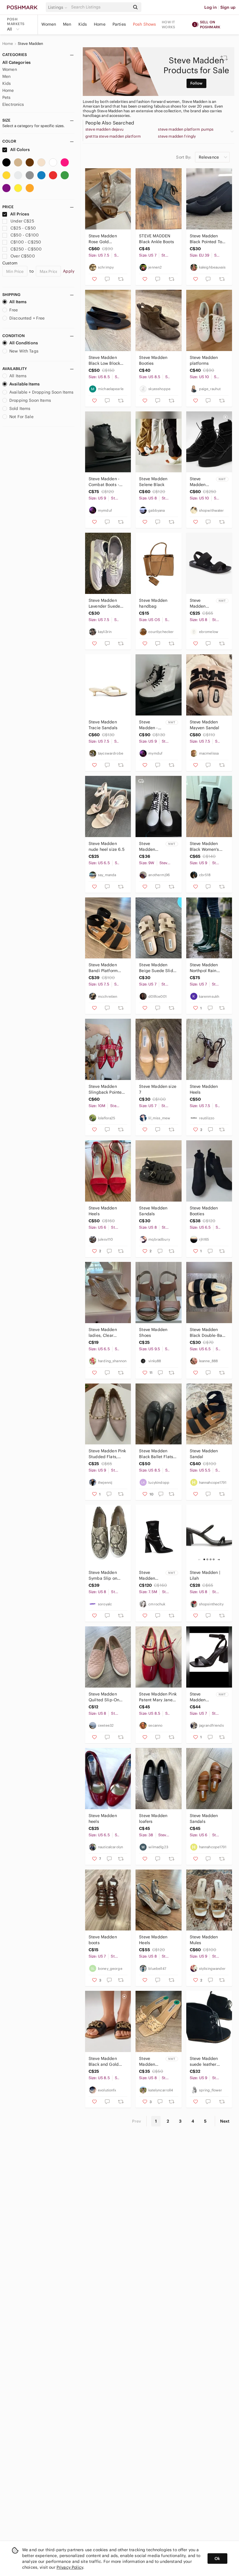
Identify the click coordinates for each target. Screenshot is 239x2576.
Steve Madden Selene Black (153, 482)
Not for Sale (21, 417)
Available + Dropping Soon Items (42, 392)
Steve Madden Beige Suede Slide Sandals (157, 968)
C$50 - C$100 (25, 235)
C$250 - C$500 (26, 249)
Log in (211, 7)
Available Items (24, 384)
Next (225, 2121)
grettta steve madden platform (113, 136)
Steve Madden (31, 44)
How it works (168, 24)
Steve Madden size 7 (158, 1089)
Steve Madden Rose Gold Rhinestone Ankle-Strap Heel (106, 239)
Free (14, 310)
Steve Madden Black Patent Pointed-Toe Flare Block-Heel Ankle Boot (151, 1575)
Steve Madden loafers (153, 1819)
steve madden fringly (177, 136)
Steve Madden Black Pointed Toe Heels (207, 239)
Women (49, 24)
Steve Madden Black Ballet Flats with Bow (156, 1454)
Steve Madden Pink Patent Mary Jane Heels (158, 1697)
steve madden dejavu (104, 129)
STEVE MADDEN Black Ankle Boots (157, 239)
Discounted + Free (27, 318)
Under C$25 (22, 221)
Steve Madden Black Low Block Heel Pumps (104, 361)
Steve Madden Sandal (204, 1454)
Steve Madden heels (103, 1819)
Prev (137, 2121)
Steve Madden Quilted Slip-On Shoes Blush (104, 1697)
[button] (59, 7)
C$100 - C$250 (26, 242)
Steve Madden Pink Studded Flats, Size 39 (107, 1454)
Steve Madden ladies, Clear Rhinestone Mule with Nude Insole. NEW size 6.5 (106, 1333)
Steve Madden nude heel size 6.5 (107, 846)
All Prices (20, 214)
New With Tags (24, 351)
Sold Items (20, 408)
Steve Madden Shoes (153, 1332)
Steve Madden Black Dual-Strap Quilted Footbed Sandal (201, 603)
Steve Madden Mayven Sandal (205, 725)
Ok (217, 2559)
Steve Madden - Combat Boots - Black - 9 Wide (104, 482)
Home (100, 24)
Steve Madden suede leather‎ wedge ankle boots (208, 2062)
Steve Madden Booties (153, 360)
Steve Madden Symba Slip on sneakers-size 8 (104, 1575)
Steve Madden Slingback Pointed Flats (107, 1089)
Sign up (228, 7)
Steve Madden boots (103, 1940)
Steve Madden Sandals (153, 1211)
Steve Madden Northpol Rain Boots (204, 968)
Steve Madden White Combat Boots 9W (148, 847)
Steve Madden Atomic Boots (198, 482)
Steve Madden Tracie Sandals (103, 725)
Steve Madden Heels (204, 1089)
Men (67, 24)
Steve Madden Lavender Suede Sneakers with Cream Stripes (104, 603)
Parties (119, 24)
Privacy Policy (70, 2567)
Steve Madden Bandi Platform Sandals (103, 968)
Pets (7, 97)
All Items (18, 302)
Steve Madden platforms (204, 360)
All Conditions (24, 343)
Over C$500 (23, 256)
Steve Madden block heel (149, 2062)
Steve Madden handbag (153, 603)
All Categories (16, 62)
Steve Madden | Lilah (205, 1575)
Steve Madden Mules (204, 1940)
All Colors (20, 150)
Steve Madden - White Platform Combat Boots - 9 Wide (148, 725)
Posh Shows (145, 24)
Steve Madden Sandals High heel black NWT (200, 1697)
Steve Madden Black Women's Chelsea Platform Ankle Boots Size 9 (208, 847)
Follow (197, 83)
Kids (83, 24)
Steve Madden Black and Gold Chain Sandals (104, 2062)
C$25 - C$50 (23, 228)
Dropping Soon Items (30, 400)
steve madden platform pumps (186, 129)
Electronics (13, 104)
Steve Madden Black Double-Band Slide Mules (209, 1333)
